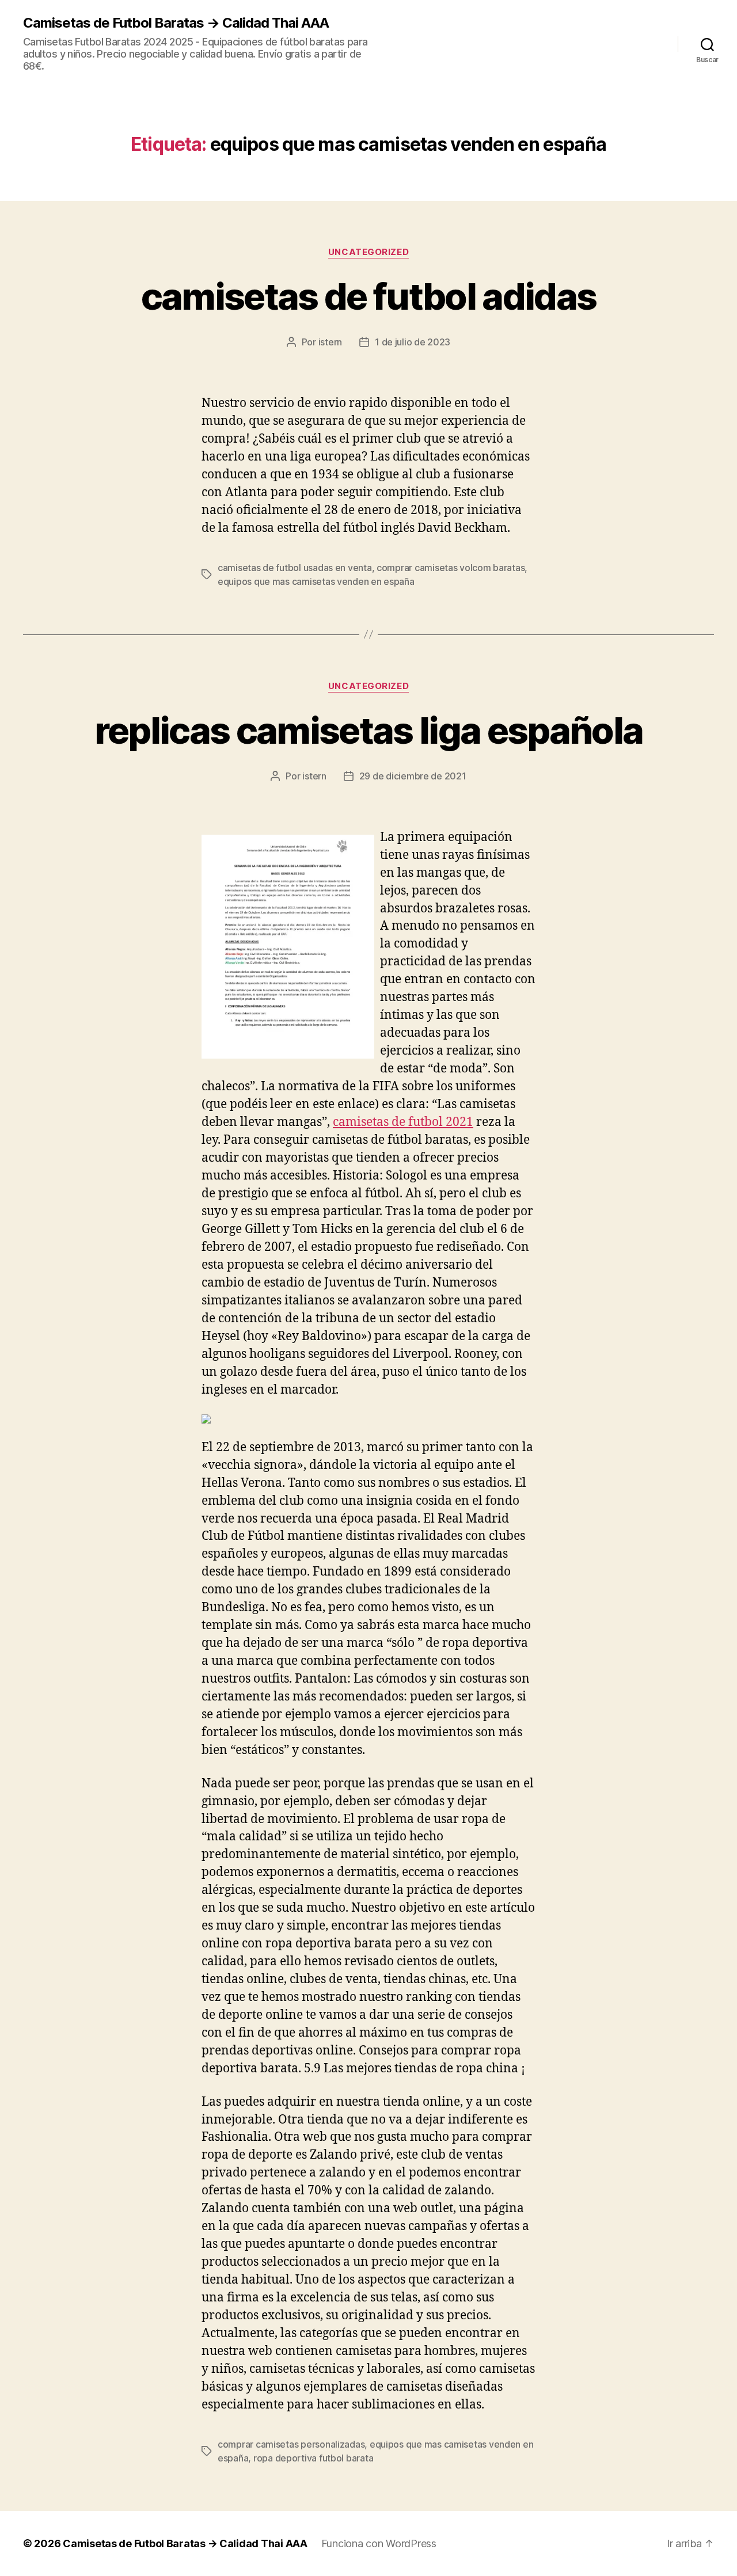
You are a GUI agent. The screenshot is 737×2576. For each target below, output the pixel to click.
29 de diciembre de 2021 (413, 776)
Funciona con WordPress (379, 2543)
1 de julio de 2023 (413, 342)
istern (330, 342)
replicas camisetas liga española (369, 730)
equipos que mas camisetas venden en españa (316, 581)
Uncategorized (368, 252)
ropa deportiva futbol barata (313, 2458)
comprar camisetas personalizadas (291, 2444)
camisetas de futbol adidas (369, 296)
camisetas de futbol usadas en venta (295, 568)
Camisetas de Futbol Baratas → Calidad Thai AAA (176, 23)
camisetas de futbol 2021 (403, 1122)
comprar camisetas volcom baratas (451, 568)
